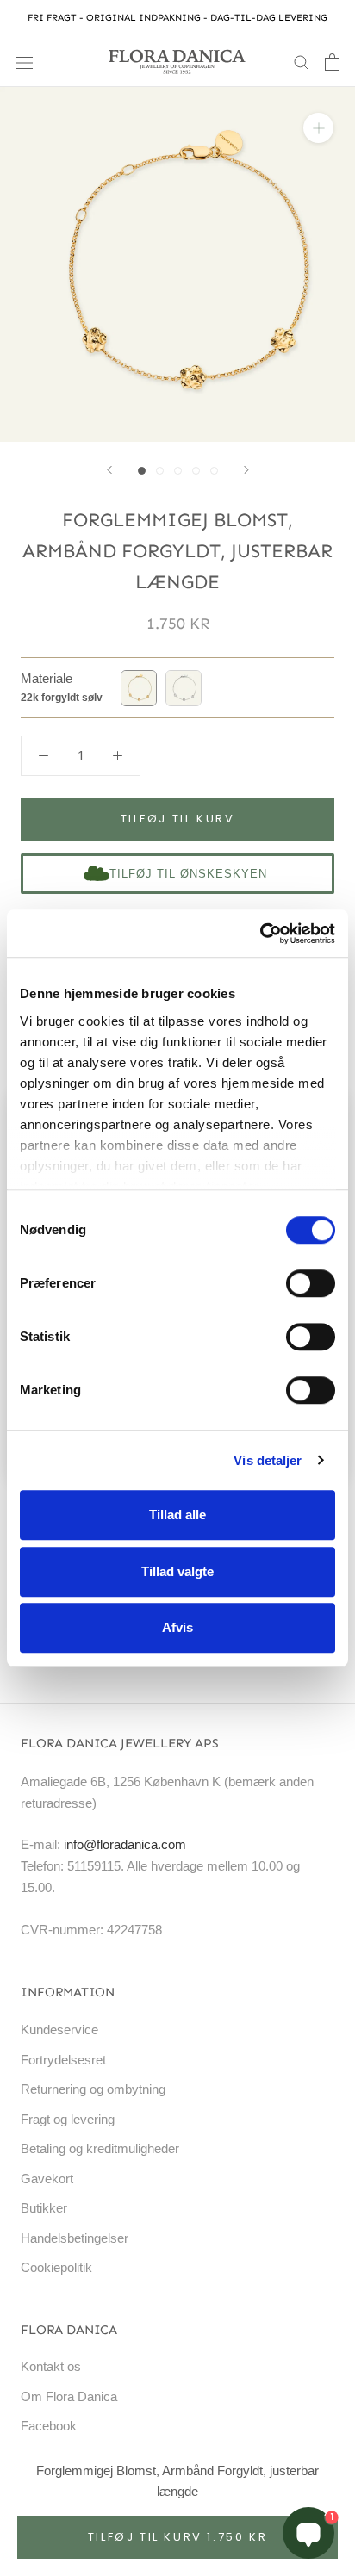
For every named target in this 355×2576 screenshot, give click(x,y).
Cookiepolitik (56, 2267)
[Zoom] (318, 128)
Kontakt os (51, 2366)
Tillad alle (177, 1515)
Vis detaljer (268, 1460)
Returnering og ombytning (93, 2089)
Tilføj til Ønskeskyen (188, 874)
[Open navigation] (24, 62)
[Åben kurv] (332, 62)
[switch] (311, 1283)
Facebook (49, 2426)
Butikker (44, 2208)
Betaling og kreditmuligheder (100, 2148)
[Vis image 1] (142, 471)
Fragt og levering (68, 2119)
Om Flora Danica (69, 2396)
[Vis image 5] (214, 471)
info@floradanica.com (125, 1844)
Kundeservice (59, 2030)
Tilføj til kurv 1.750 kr (177, 2537)
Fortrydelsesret (63, 2060)
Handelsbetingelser (75, 2238)
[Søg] (302, 62)
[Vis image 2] (160, 471)
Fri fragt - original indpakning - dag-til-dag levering (177, 18)
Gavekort (47, 2179)
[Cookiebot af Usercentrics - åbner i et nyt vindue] (260, 934)
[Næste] (246, 470)
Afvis (177, 1627)
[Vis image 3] (178, 471)
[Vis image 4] (196, 471)
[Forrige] (109, 470)
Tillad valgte (177, 1571)
